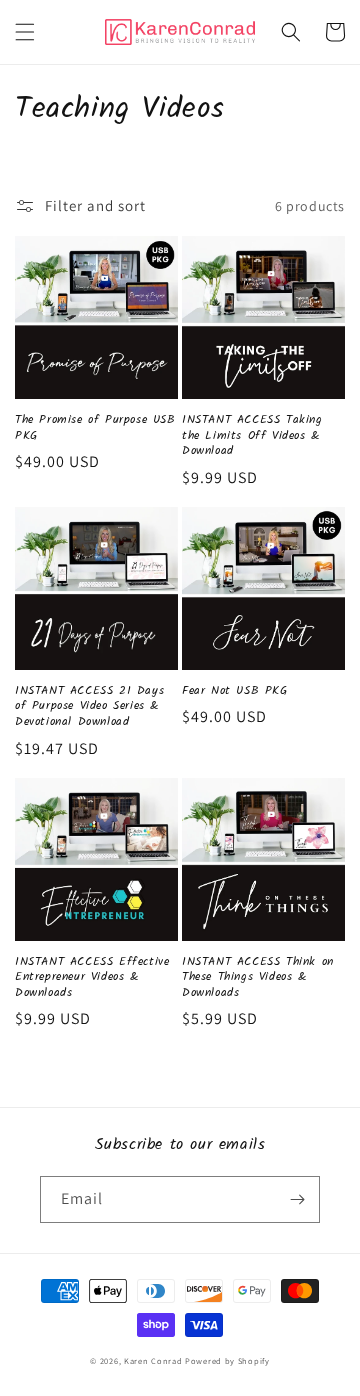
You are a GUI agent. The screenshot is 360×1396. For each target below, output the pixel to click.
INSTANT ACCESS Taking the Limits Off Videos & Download (252, 435)
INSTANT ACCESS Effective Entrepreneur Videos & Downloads (92, 977)
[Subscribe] (297, 1199)
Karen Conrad (153, 1360)
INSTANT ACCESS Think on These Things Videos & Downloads (258, 977)
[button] (25, 32)
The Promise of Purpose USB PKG (95, 427)
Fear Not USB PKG (235, 691)
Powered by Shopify (227, 1360)
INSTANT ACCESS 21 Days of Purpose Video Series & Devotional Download (89, 706)
